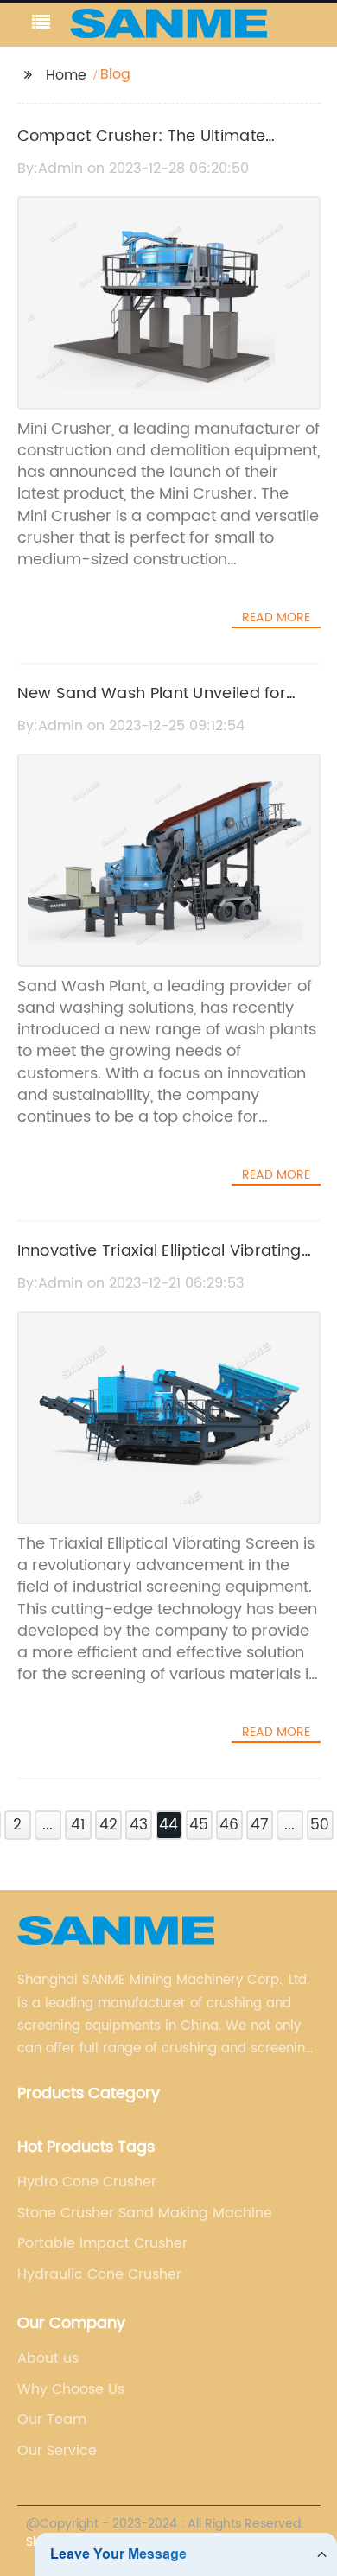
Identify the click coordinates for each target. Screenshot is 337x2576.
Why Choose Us (71, 2389)
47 (260, 1825)
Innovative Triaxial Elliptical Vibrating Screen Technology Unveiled (159, 1263)
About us (48, 2358)
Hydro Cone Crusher (87, 2182)
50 (320, 1825)
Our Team (52, 2420)
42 (108, 1825)
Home (66, 75)
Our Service (57, 2451)
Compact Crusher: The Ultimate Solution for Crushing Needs (142, 149)
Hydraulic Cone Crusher (99, 2274)
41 (78, 1825)
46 (229, 1825)
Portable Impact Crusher (102, 2243)
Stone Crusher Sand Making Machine (145, 2213)
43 (139, 1825)
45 (199, 1825)
